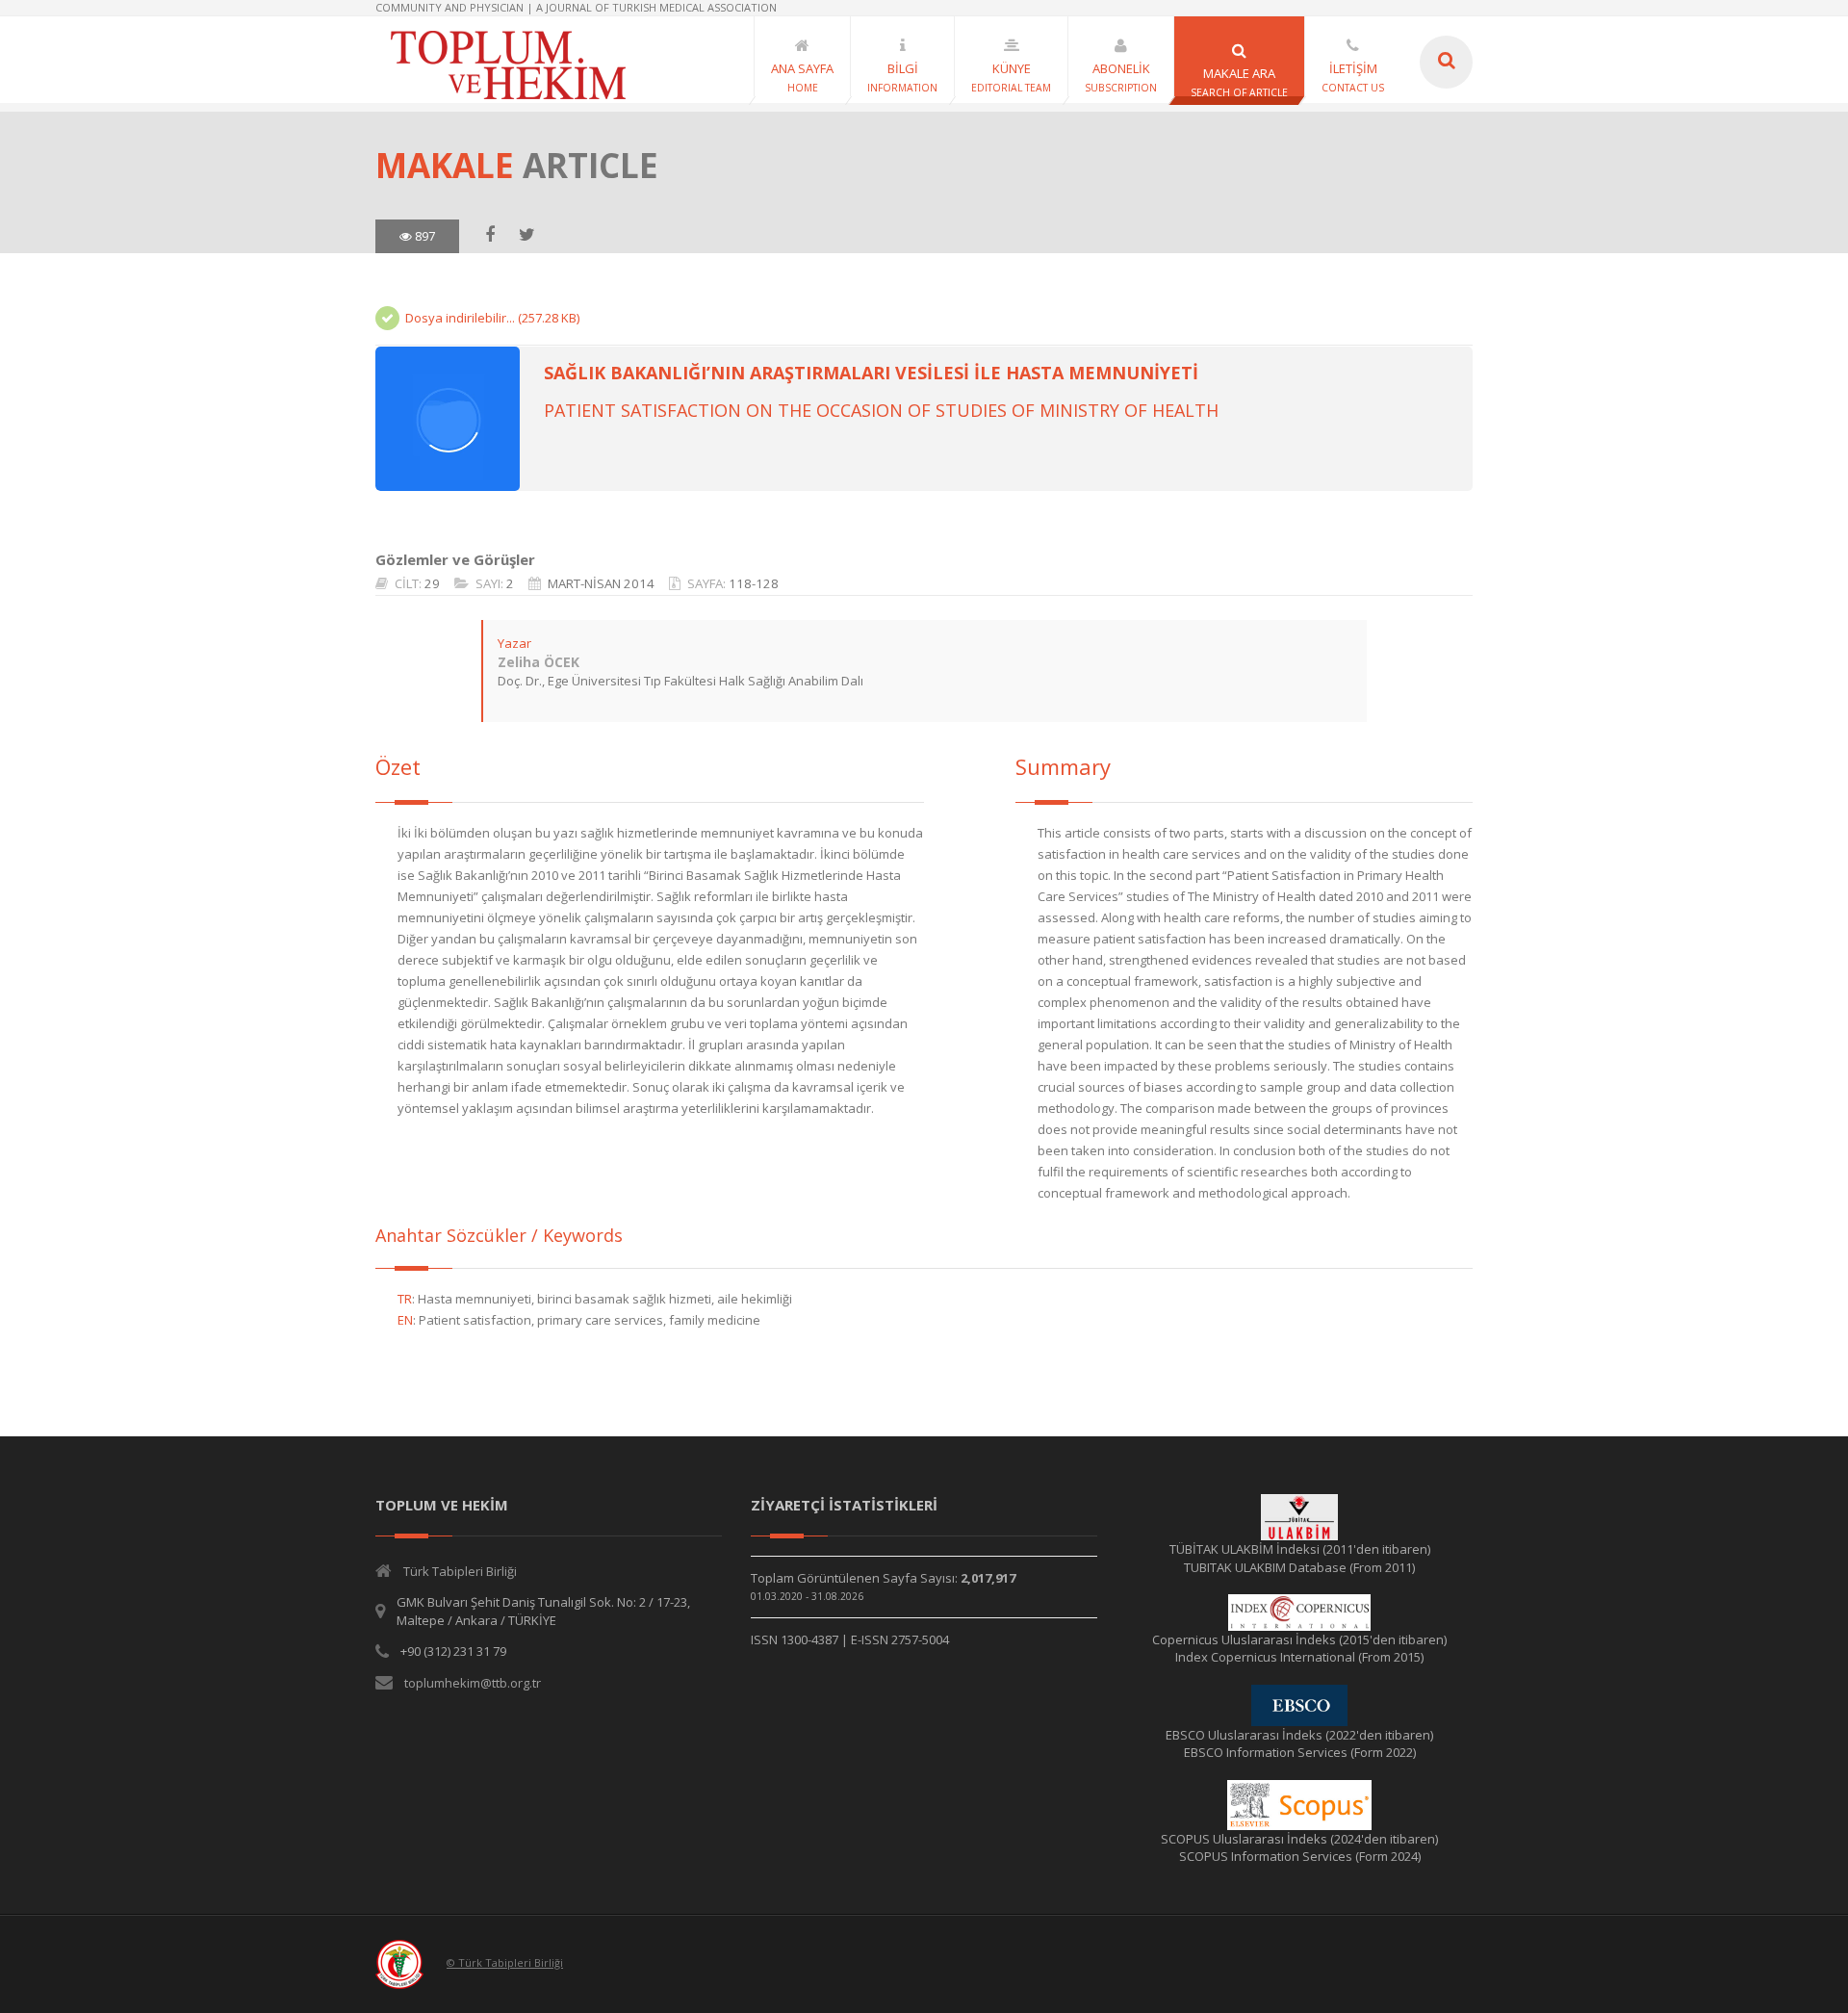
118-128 (754, 583)
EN (405, 1320)
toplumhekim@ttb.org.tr (473, 1683)
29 (432, 583)
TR (405, 1299)
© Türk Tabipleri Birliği (505, 1962)
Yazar (514, 643)
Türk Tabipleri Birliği (460, 1571)
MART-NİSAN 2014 (601, 583)
